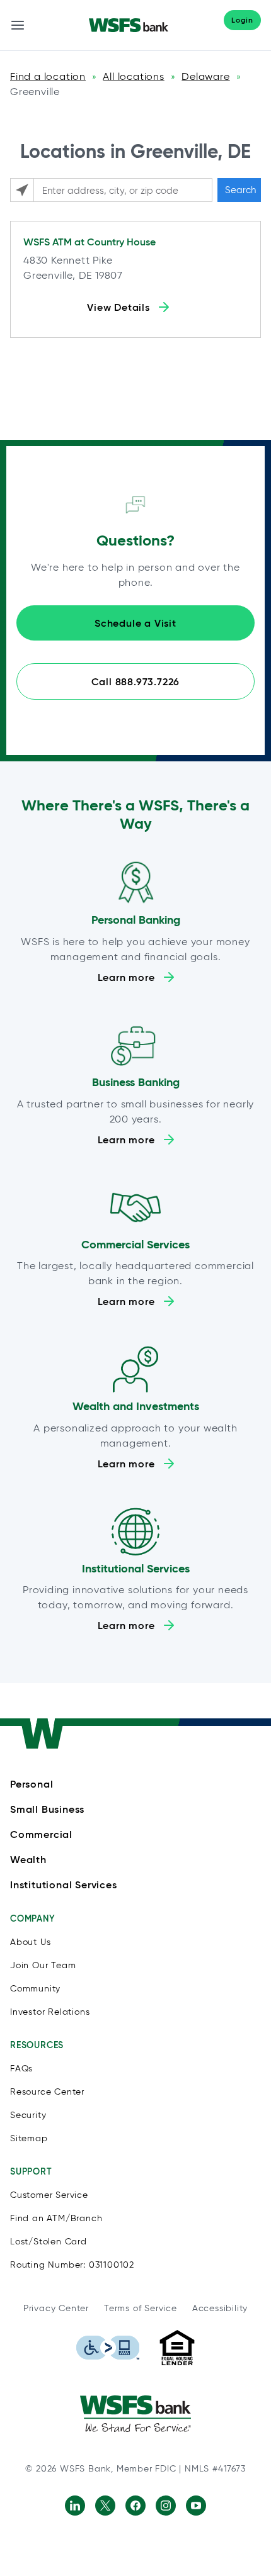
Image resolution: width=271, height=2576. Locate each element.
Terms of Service (141, 2308)
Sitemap (29, 2138)
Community (35, 1989)
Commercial (41, 1834)
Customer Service (49, 2195)
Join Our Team (43, 1965)
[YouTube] (196, 2506)
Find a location (48, 76)
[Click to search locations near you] (22, 190)
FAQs (21, 2069)
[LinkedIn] (75, 2506)
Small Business (47, 1809)
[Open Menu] (18, 25)
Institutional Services (64, 1884)
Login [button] (242, 20)
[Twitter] (105, 2506)
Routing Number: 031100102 (72, 2265)
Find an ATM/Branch (56, 2218)
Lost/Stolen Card (49, 2242)
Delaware (205, 76)
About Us (30, 1942)
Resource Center (47, 2092)
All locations (133, 76)
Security (28, 2115)
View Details (118, 307)
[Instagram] (166, 2506)
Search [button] (240, 190)
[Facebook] (135, 2506)
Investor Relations (50, 2012)
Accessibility (220, 2308)
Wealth (28, 1859)
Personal (32, 1784)
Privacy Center (56, 2308)
